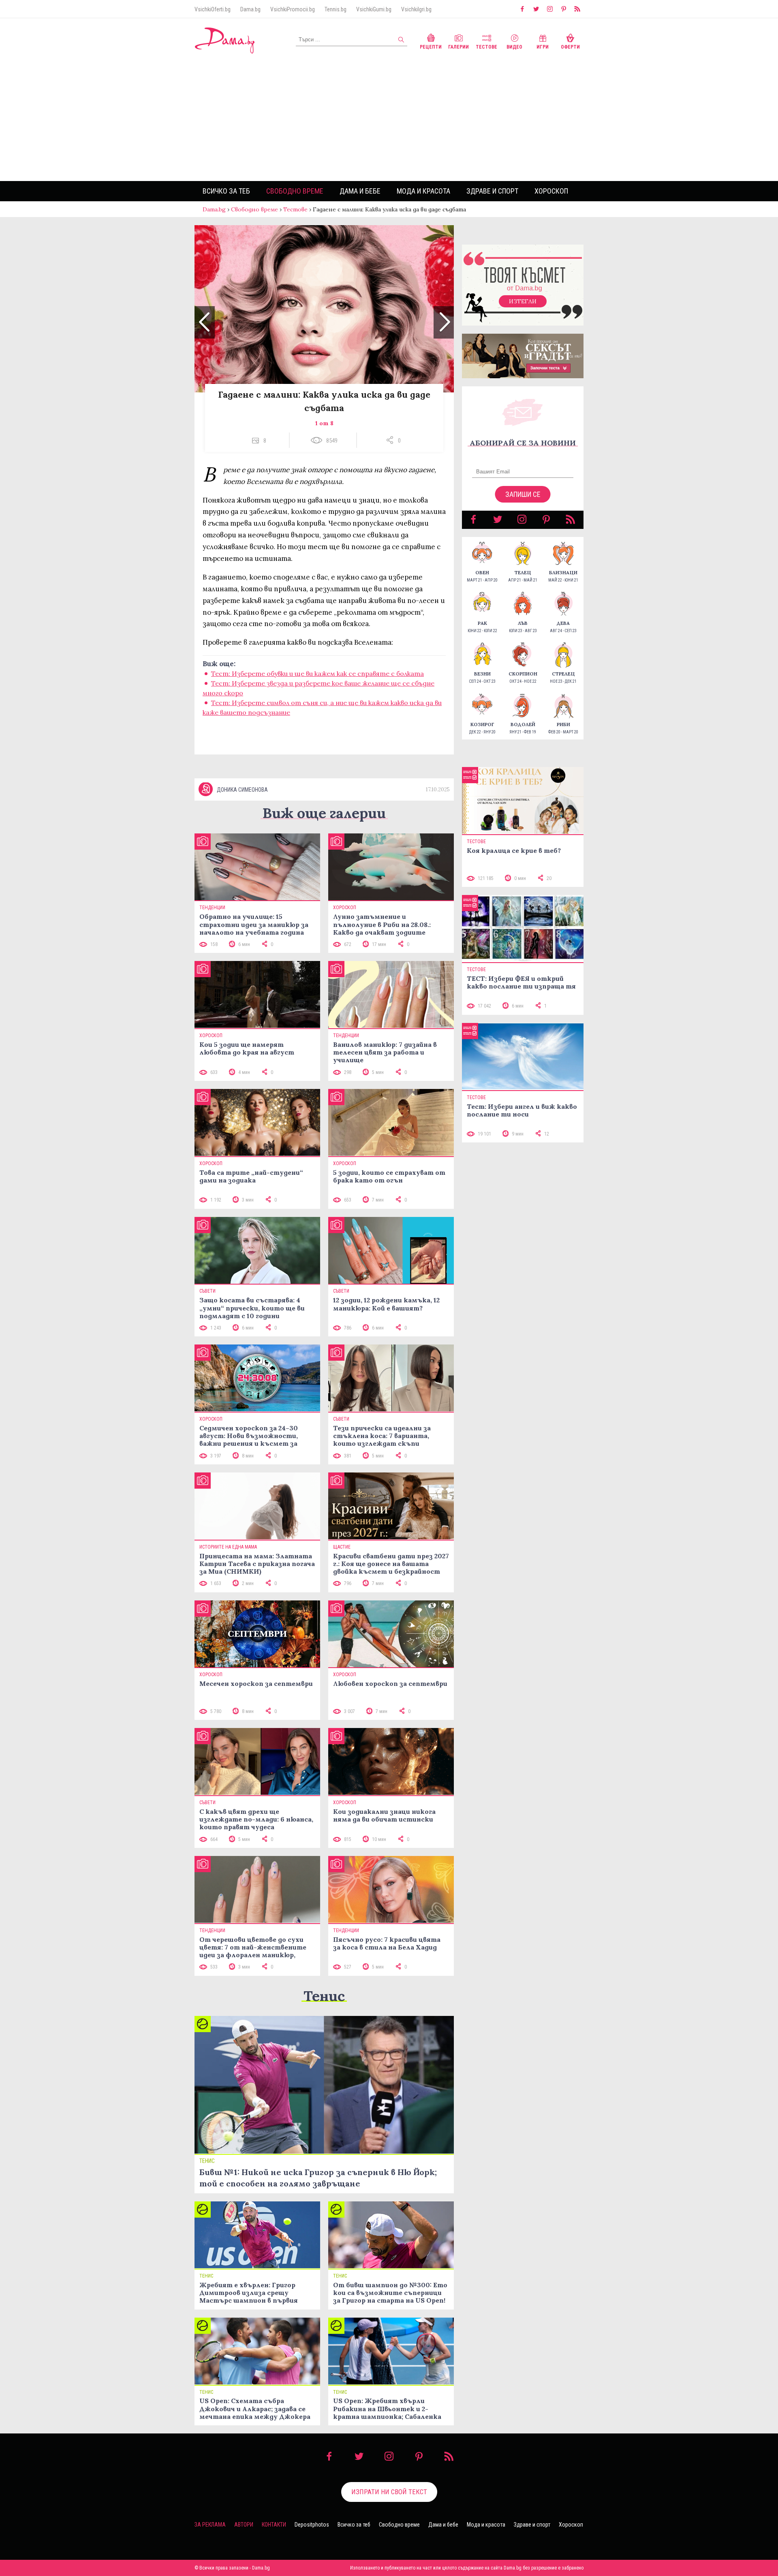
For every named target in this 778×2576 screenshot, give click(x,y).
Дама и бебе (360, 191)
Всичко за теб (226, 191)
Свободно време (295, 191)
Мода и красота (423, 191)
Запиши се (523, 494)
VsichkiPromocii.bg (293, 9)
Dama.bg (250, 9)
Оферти (570, 47)
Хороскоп (551, 191)
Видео (514, 47)
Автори (244, 2525)
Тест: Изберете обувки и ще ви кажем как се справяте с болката (317, 673)
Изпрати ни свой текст (389, 2492)
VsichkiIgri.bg (416, 9)
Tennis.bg (336, 9)
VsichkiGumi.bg (374, 9)
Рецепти (431, 47)
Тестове (486, 47)
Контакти (274, 2525)
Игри (543, 47)
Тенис (324, 1996)
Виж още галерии (324, 813)
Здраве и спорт (492, 191)
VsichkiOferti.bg (213, 9)
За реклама (210, 2525)
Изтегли (523, 301)
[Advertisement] (389, 120)
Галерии (458, 47)
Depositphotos (312, 2525)
